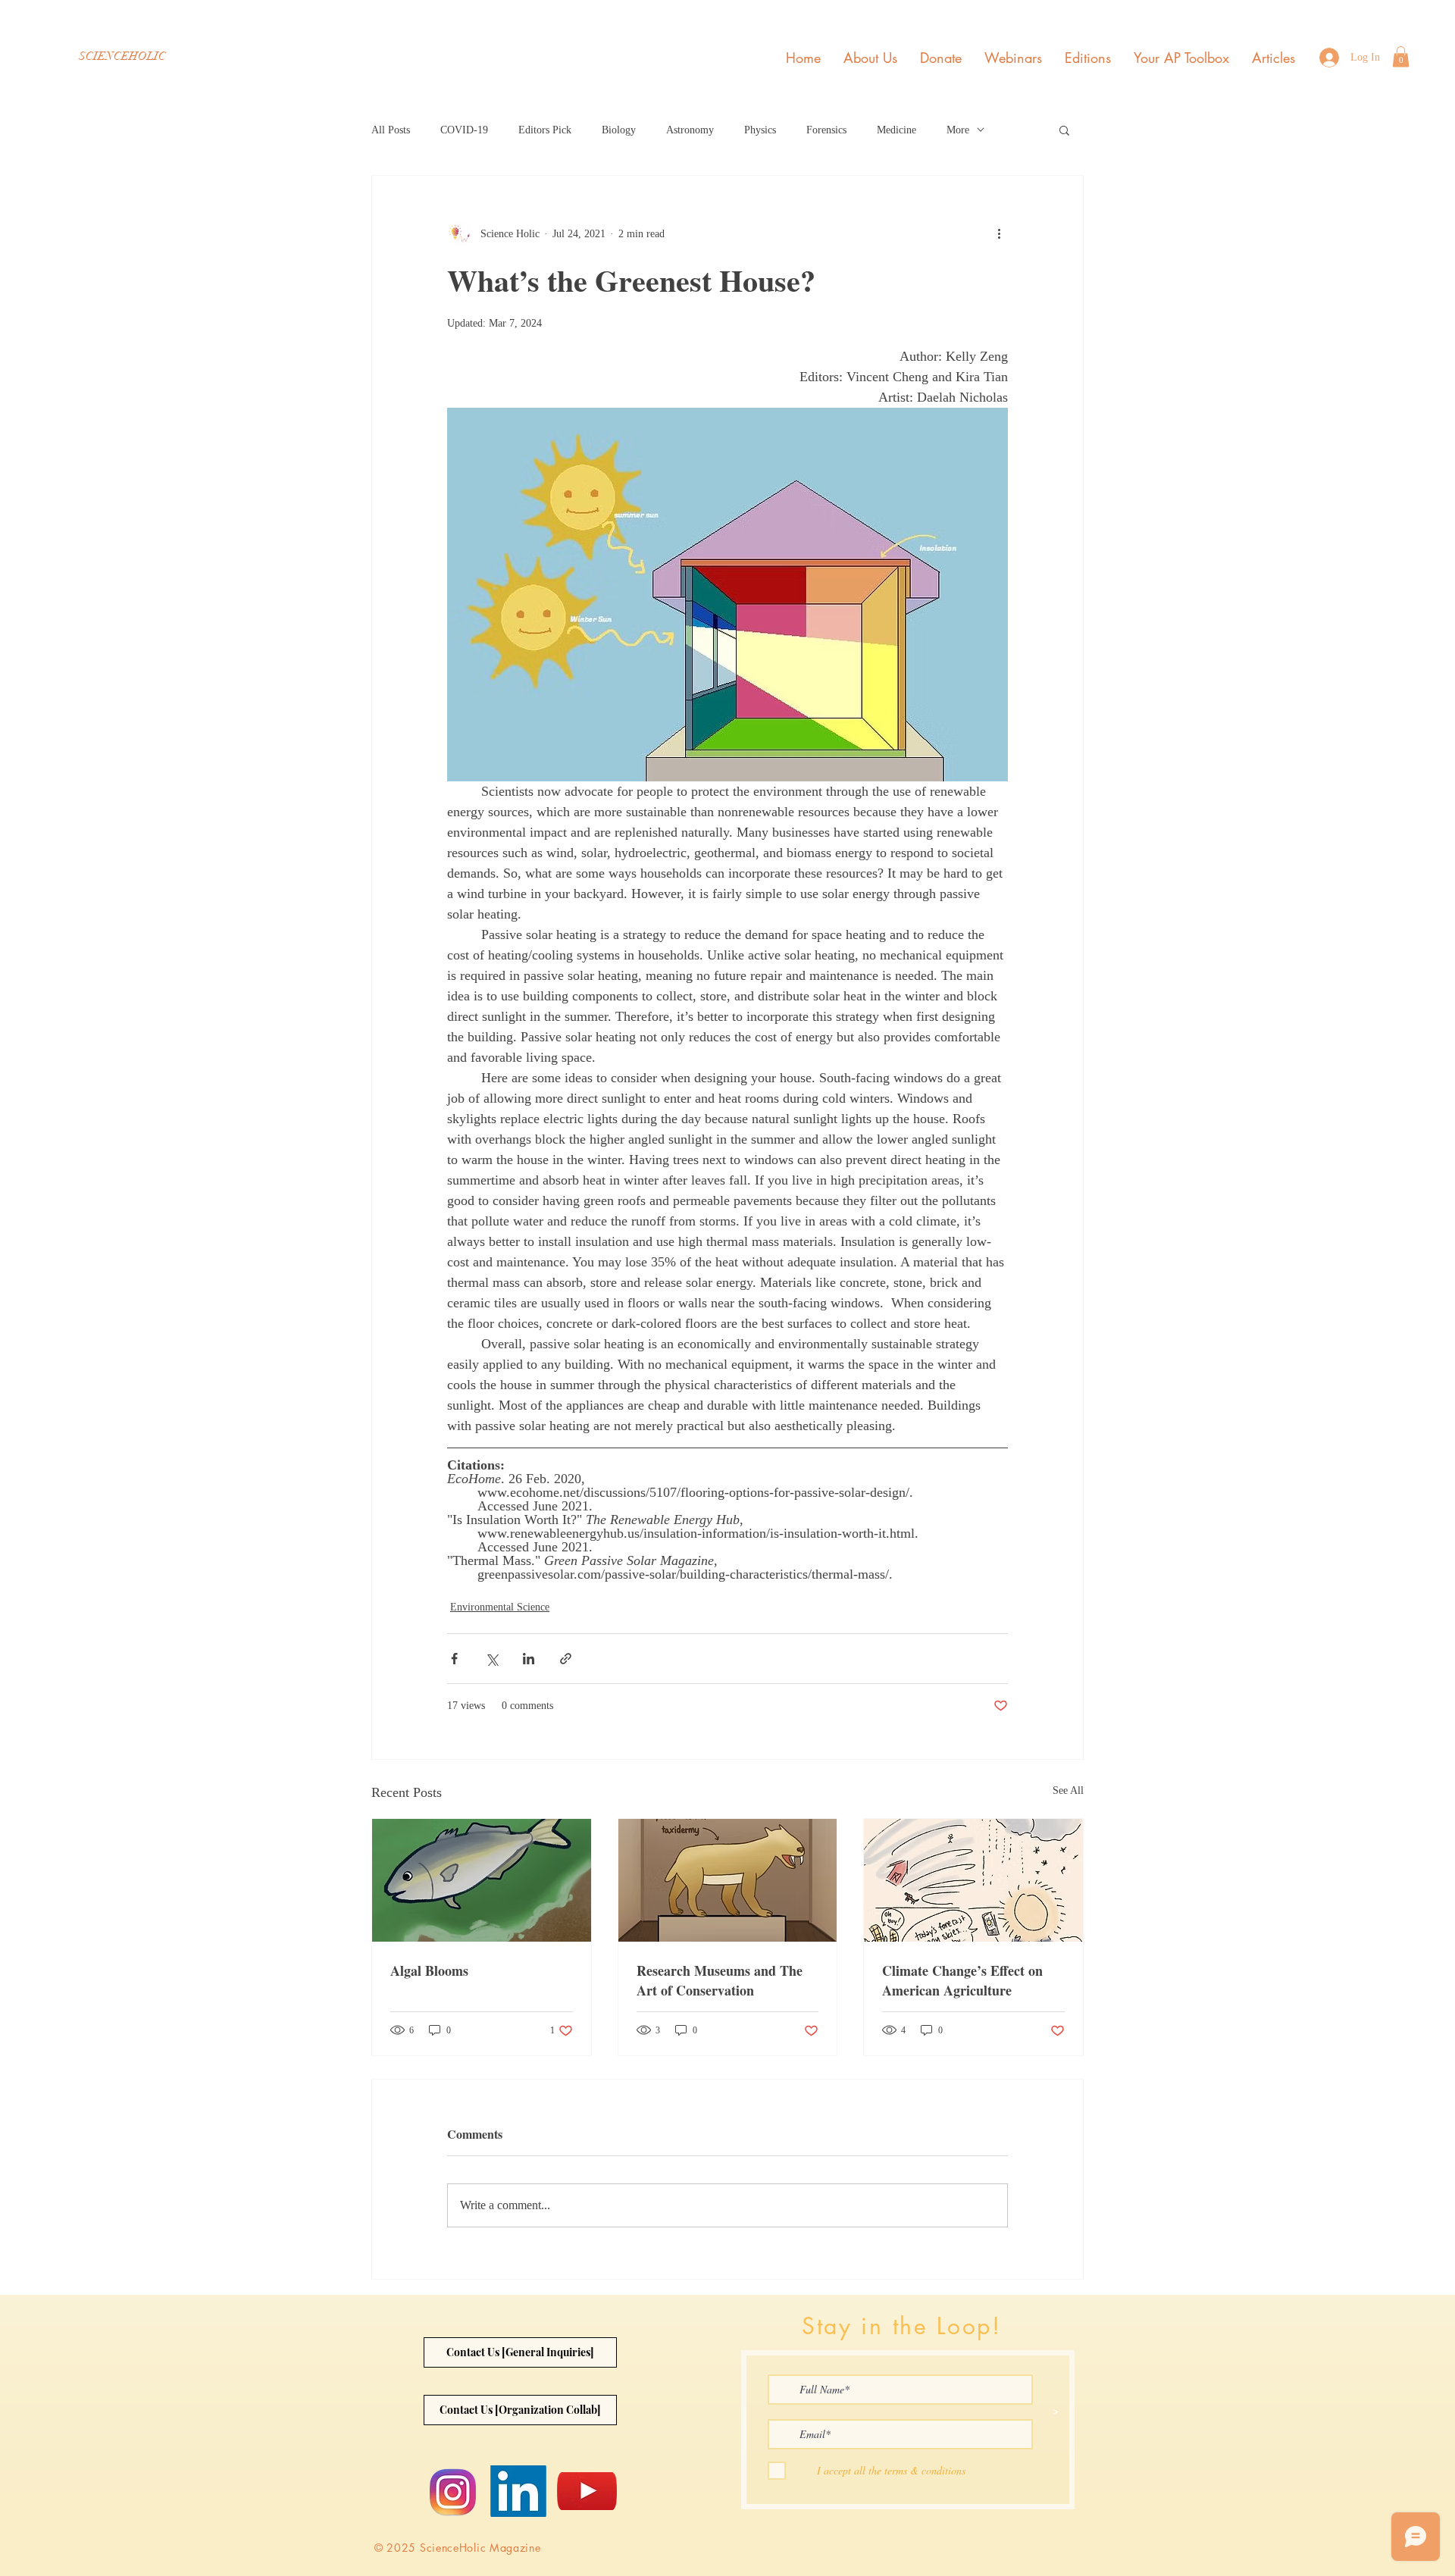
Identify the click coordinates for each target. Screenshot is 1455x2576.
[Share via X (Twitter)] (491, 1659)
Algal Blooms (429, 1970)
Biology (619, 130)
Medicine (896, 130)
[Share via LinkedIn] (529, 1659)
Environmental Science (500, 1607)
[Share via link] (566, 1659)
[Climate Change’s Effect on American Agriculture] (973, 1880)
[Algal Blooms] (482, 1880)
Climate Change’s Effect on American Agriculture (962, 1980)
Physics (760, 130)
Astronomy (690, 130)
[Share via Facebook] (454, 1659)
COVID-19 (464, 130)
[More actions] (999, 233)
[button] (1401, 56)
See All (1068, 1790)
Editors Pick (545, 130)
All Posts (391, 130)
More (958, 130)
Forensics (826, 130)
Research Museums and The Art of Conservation (720, 1980)
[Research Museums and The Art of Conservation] (728, 1880)
